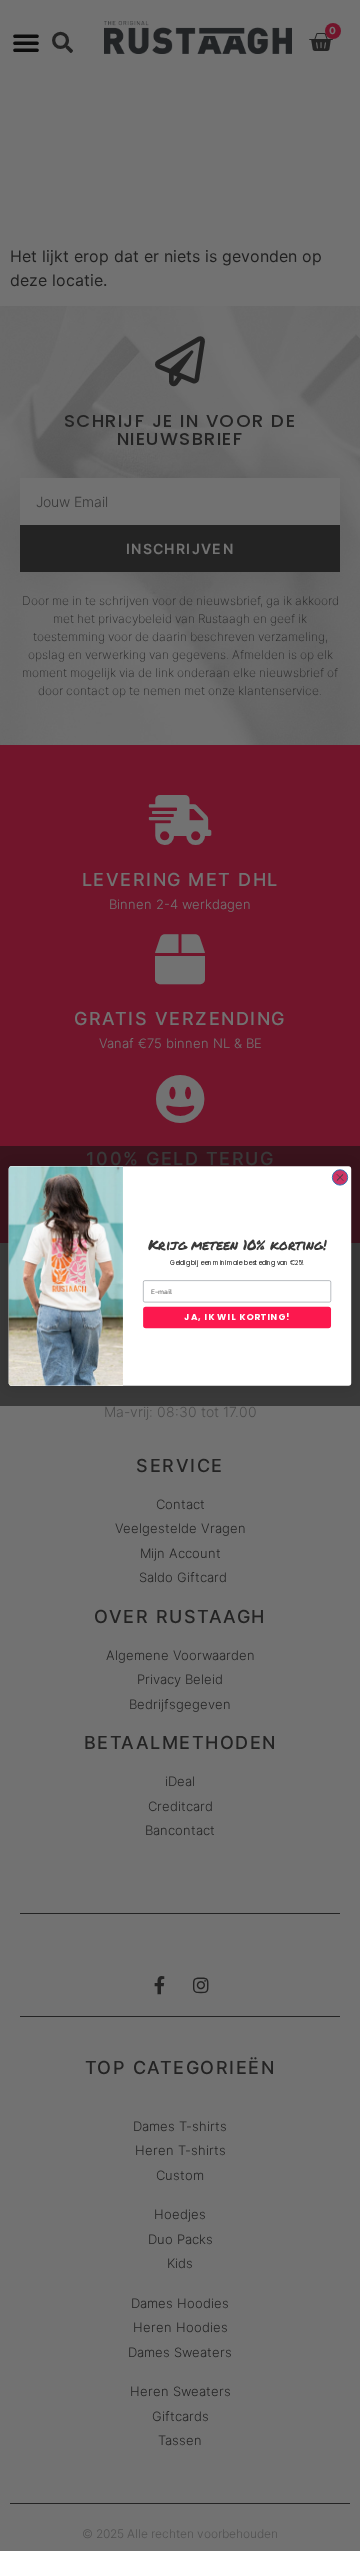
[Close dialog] (339, 1176)
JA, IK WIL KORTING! (236, 1317)
